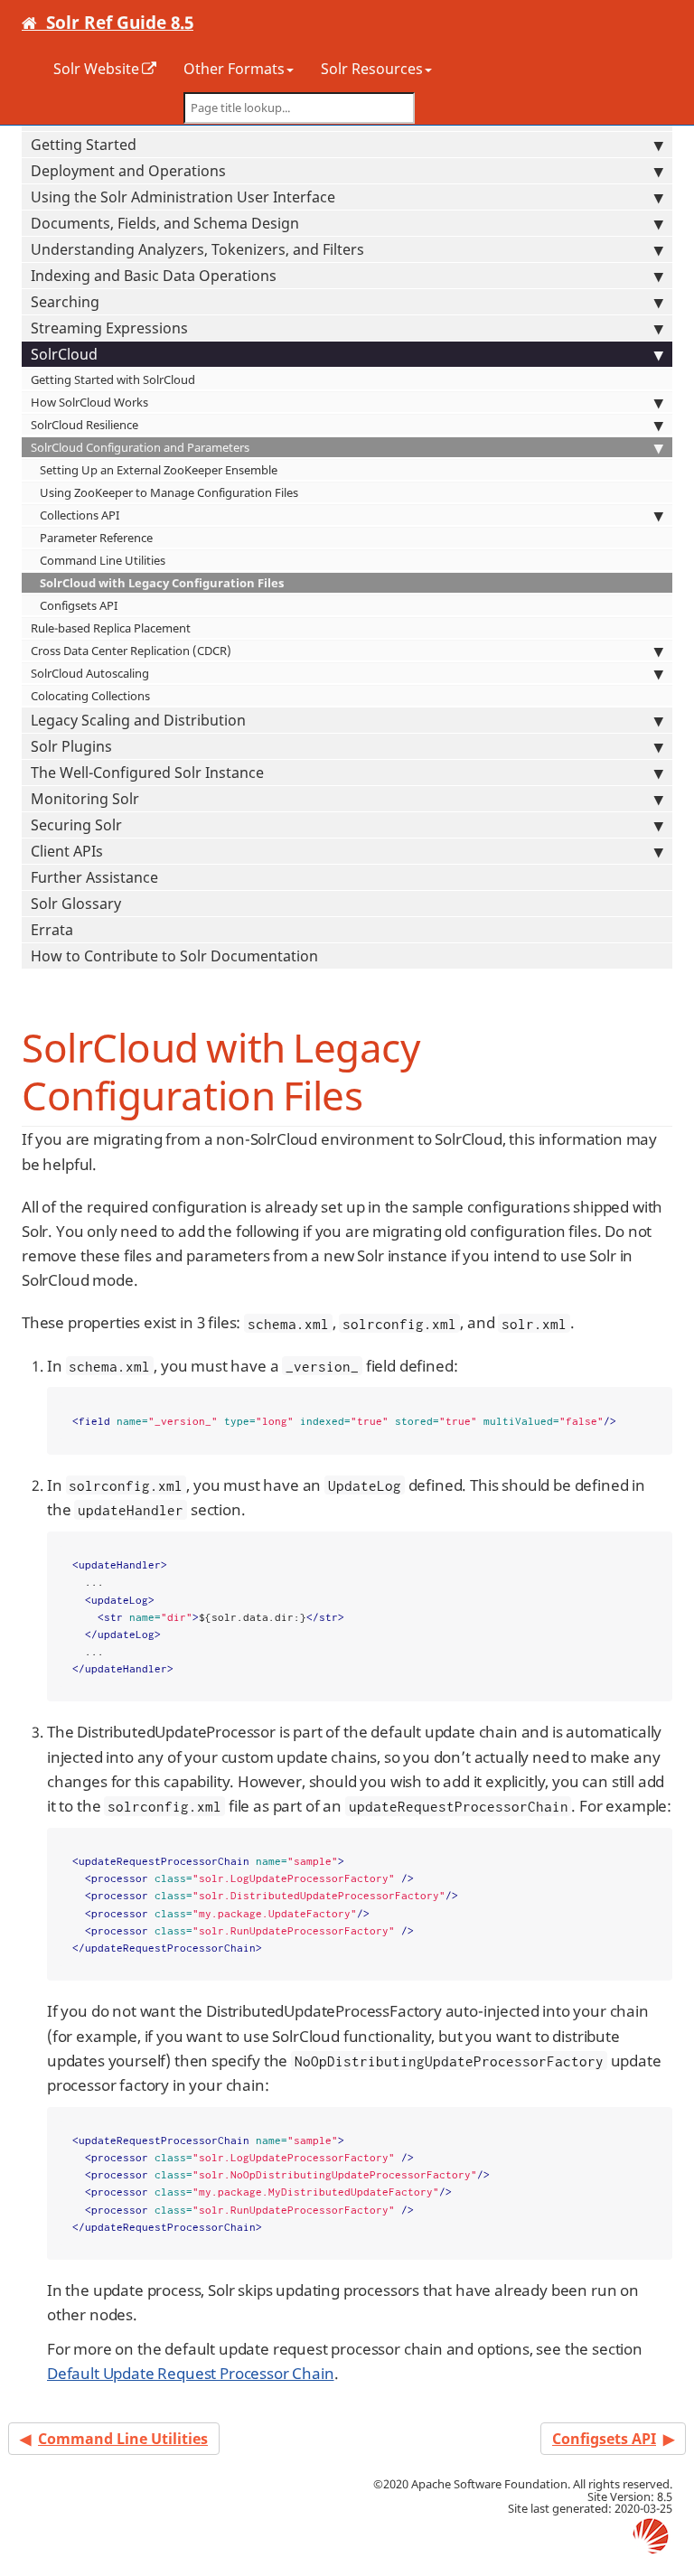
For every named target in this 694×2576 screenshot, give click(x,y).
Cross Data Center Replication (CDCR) (131, 651)
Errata (52, 930)
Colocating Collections (90, 696)
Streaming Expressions (109, 328)
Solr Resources (372, 69)
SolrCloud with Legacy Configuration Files (162, 583)
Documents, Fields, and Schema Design (165, 223)
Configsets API (79, 605)
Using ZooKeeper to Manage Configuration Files (169, 492)
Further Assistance (94, 877)
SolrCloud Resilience (84, 425)
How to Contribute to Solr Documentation (174, 956)
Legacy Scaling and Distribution (138, 720)
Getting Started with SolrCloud (113, 379)
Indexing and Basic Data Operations (154, 276)
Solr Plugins (71, 746)
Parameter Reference (96, 538)
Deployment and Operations (128, 171)
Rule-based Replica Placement (111, 628)
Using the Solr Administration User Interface (183, 197)
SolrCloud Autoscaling (90, 673)
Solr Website (96, 69)
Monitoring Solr (85, 799)
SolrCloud (64, 354)
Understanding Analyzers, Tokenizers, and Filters (197, 249)
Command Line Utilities (103, 560)
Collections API (80, 515)
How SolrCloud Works (89, 402)
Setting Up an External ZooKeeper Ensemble (159, 470)
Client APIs (67, 851)
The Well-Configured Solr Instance (147, 773)
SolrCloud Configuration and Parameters (140, 447)
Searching (65, 302)
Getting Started (84, 145)
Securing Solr (76, 825)
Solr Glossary (76, 904)
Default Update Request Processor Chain (191, 2373)
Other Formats (234, 69)
